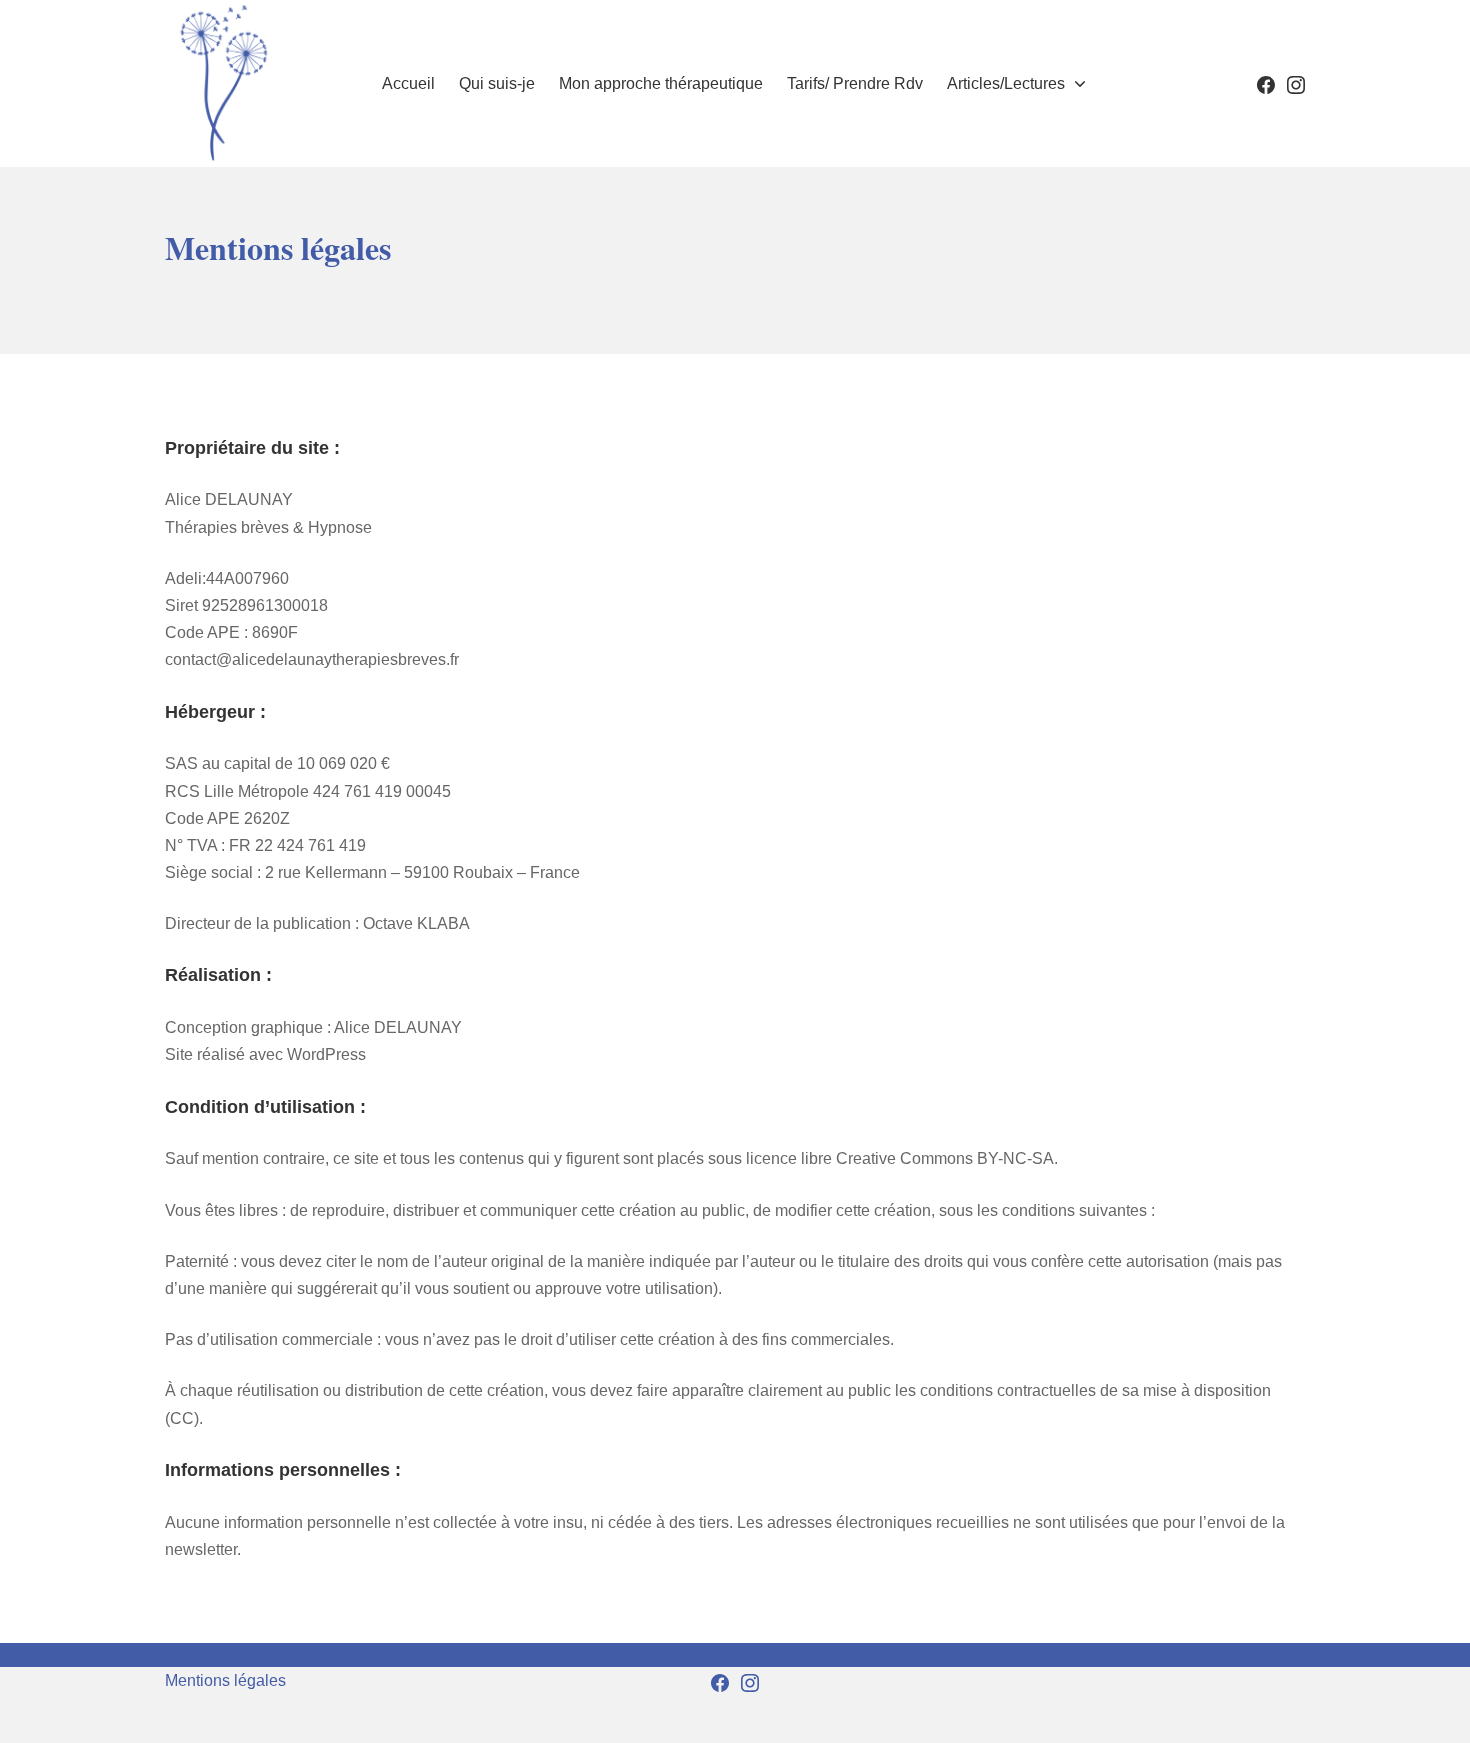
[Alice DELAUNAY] (222, 83)
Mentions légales (225, 1680)
